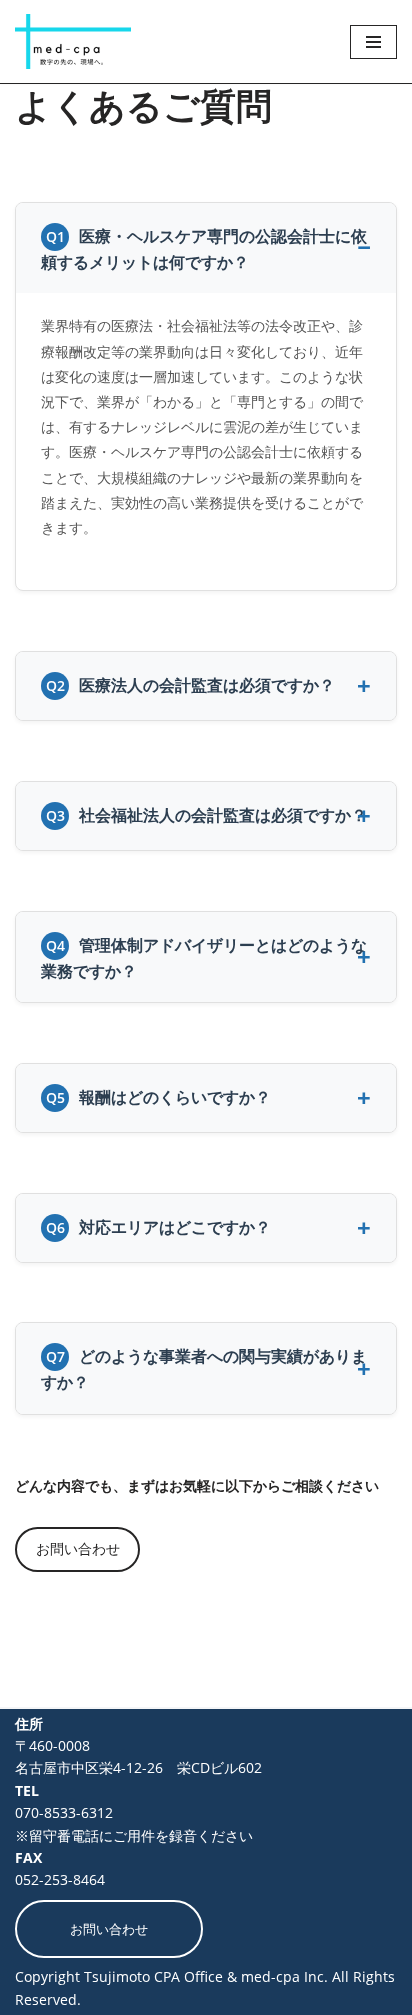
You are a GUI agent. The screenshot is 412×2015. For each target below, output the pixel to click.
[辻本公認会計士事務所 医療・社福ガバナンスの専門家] (73, 41)
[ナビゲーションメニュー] (373, 42)
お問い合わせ (78, 1548)
